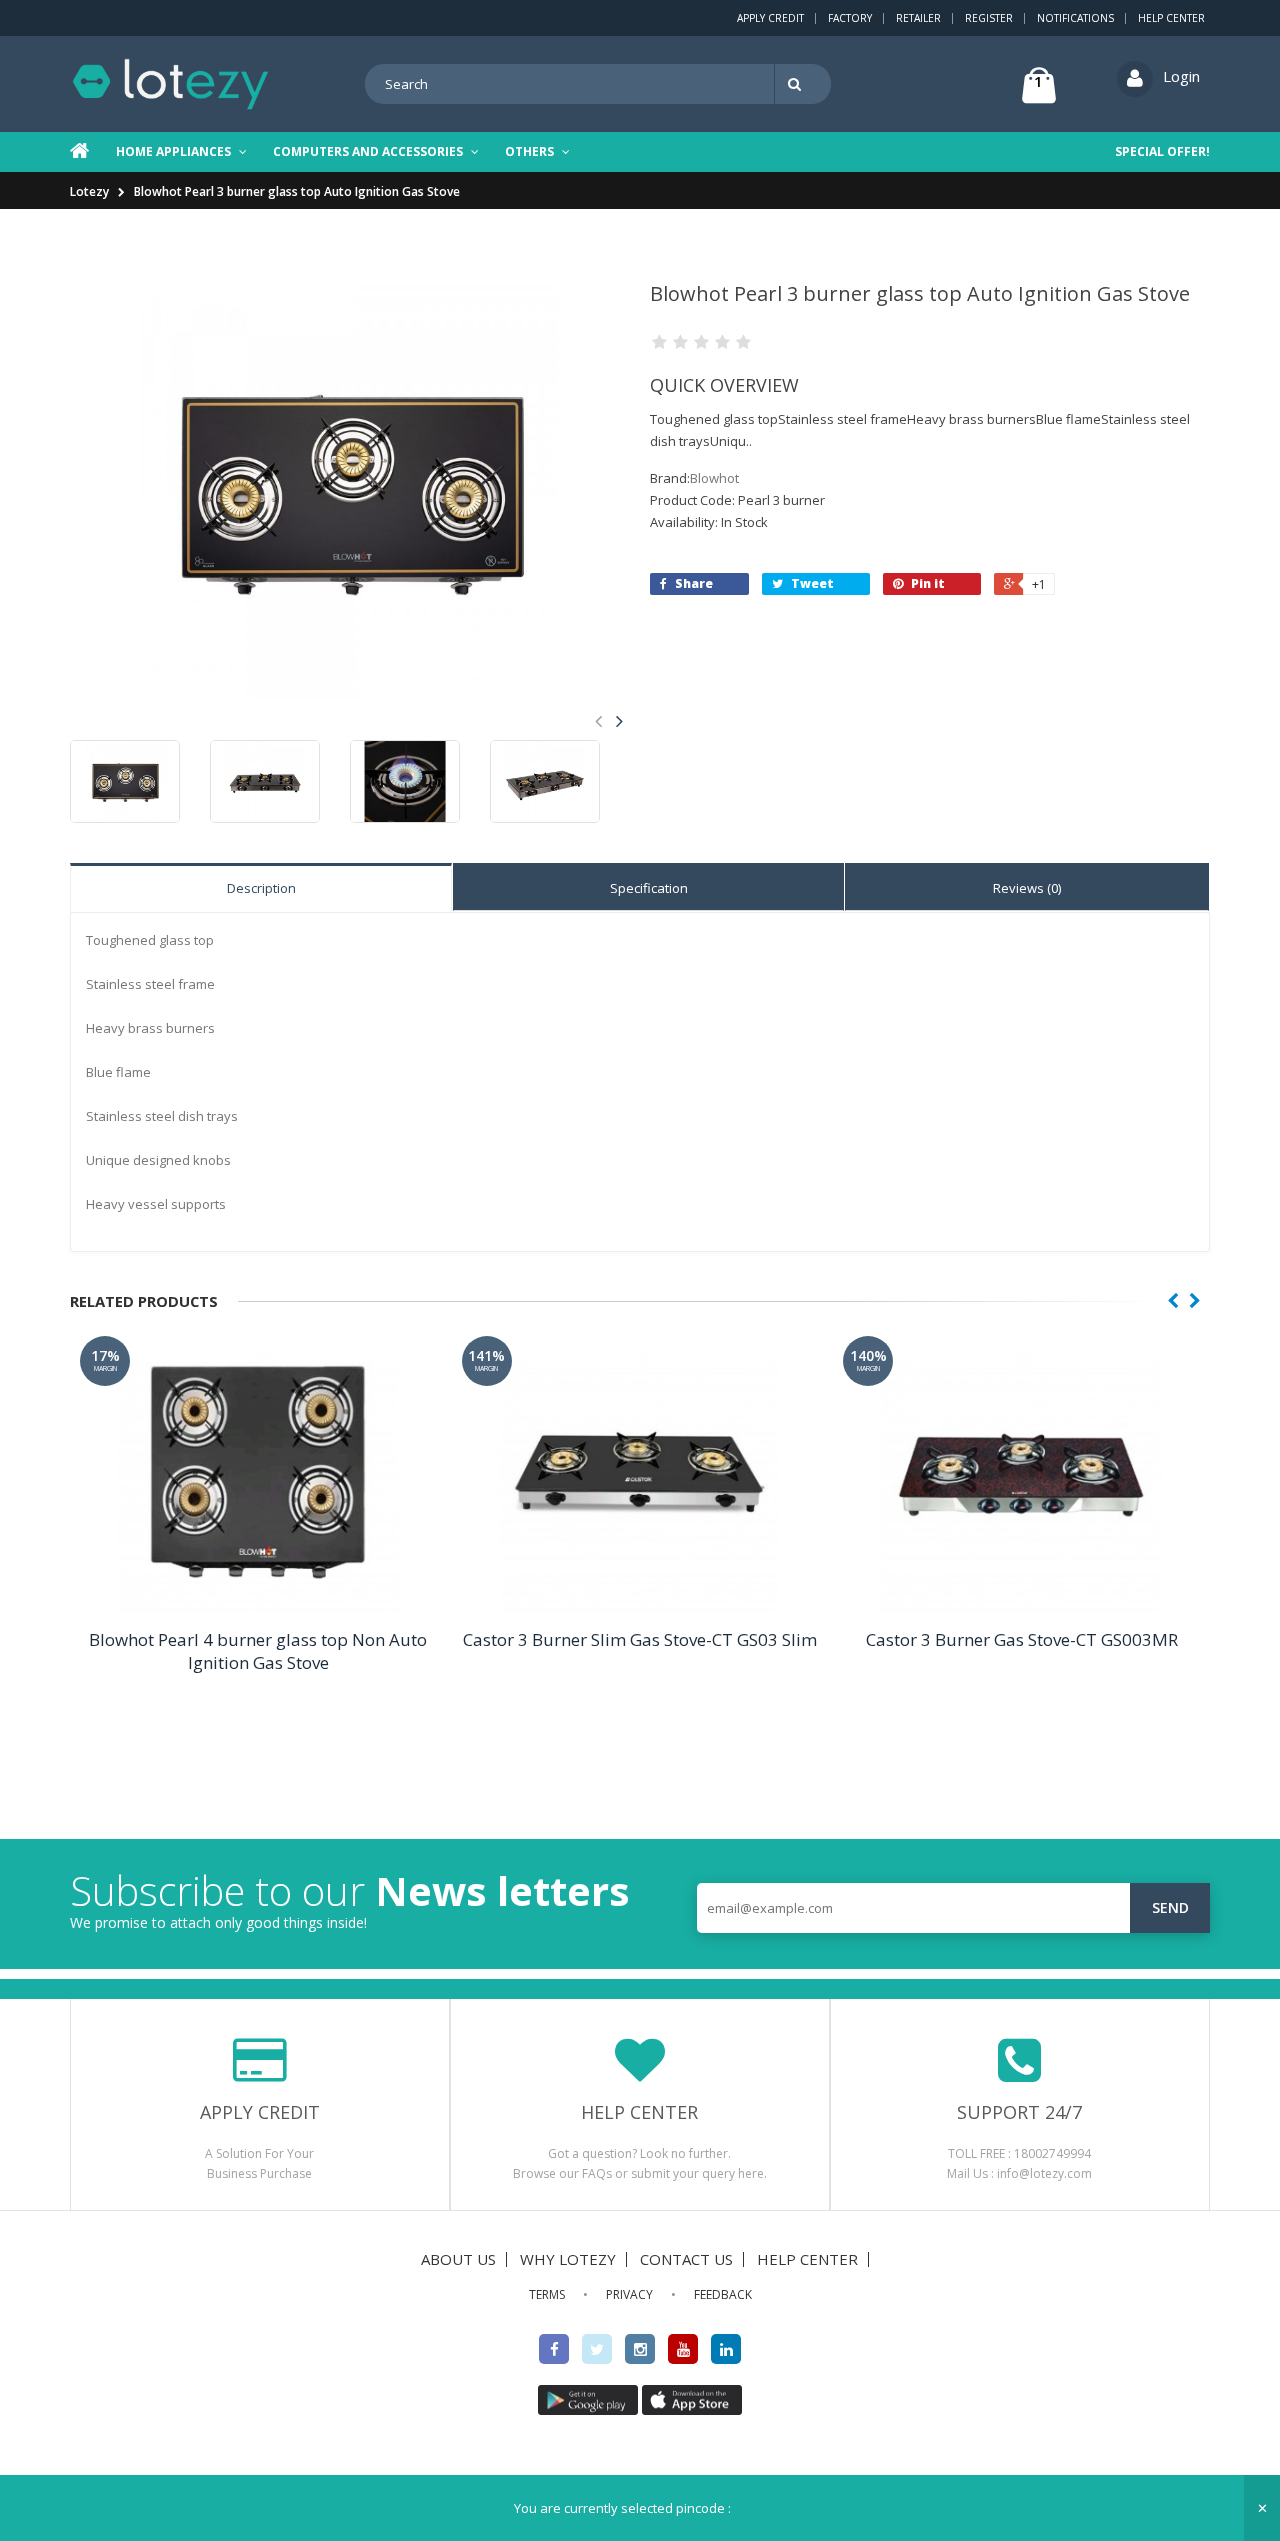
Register (989, 18)
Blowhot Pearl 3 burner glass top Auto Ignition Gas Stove (297, 191)
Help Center (1171, 18)
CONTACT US (686, 2259)
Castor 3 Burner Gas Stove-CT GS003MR (1022, 1639)
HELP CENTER (807, 2259)
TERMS (547, 2294)
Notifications (1075, 18)
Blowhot (714, 478)
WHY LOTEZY (568, 2259)
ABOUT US (458, 2259)
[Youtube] (683, 2349)
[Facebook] (554, 2349)
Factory (850, 18)
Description (261, 888)
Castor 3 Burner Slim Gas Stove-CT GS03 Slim (640, 1639)
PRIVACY (629, 2294)
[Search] (798, 84)
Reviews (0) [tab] (1027, 888)
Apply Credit (770, 18)
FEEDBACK (723, 2294)
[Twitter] (597, 2349)
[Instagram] (640, 2349)
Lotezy (89, 191)
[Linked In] (726, 2349)
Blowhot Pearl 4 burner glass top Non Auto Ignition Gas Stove (258, 1651)
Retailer (918, 18)
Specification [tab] (649, 888)
